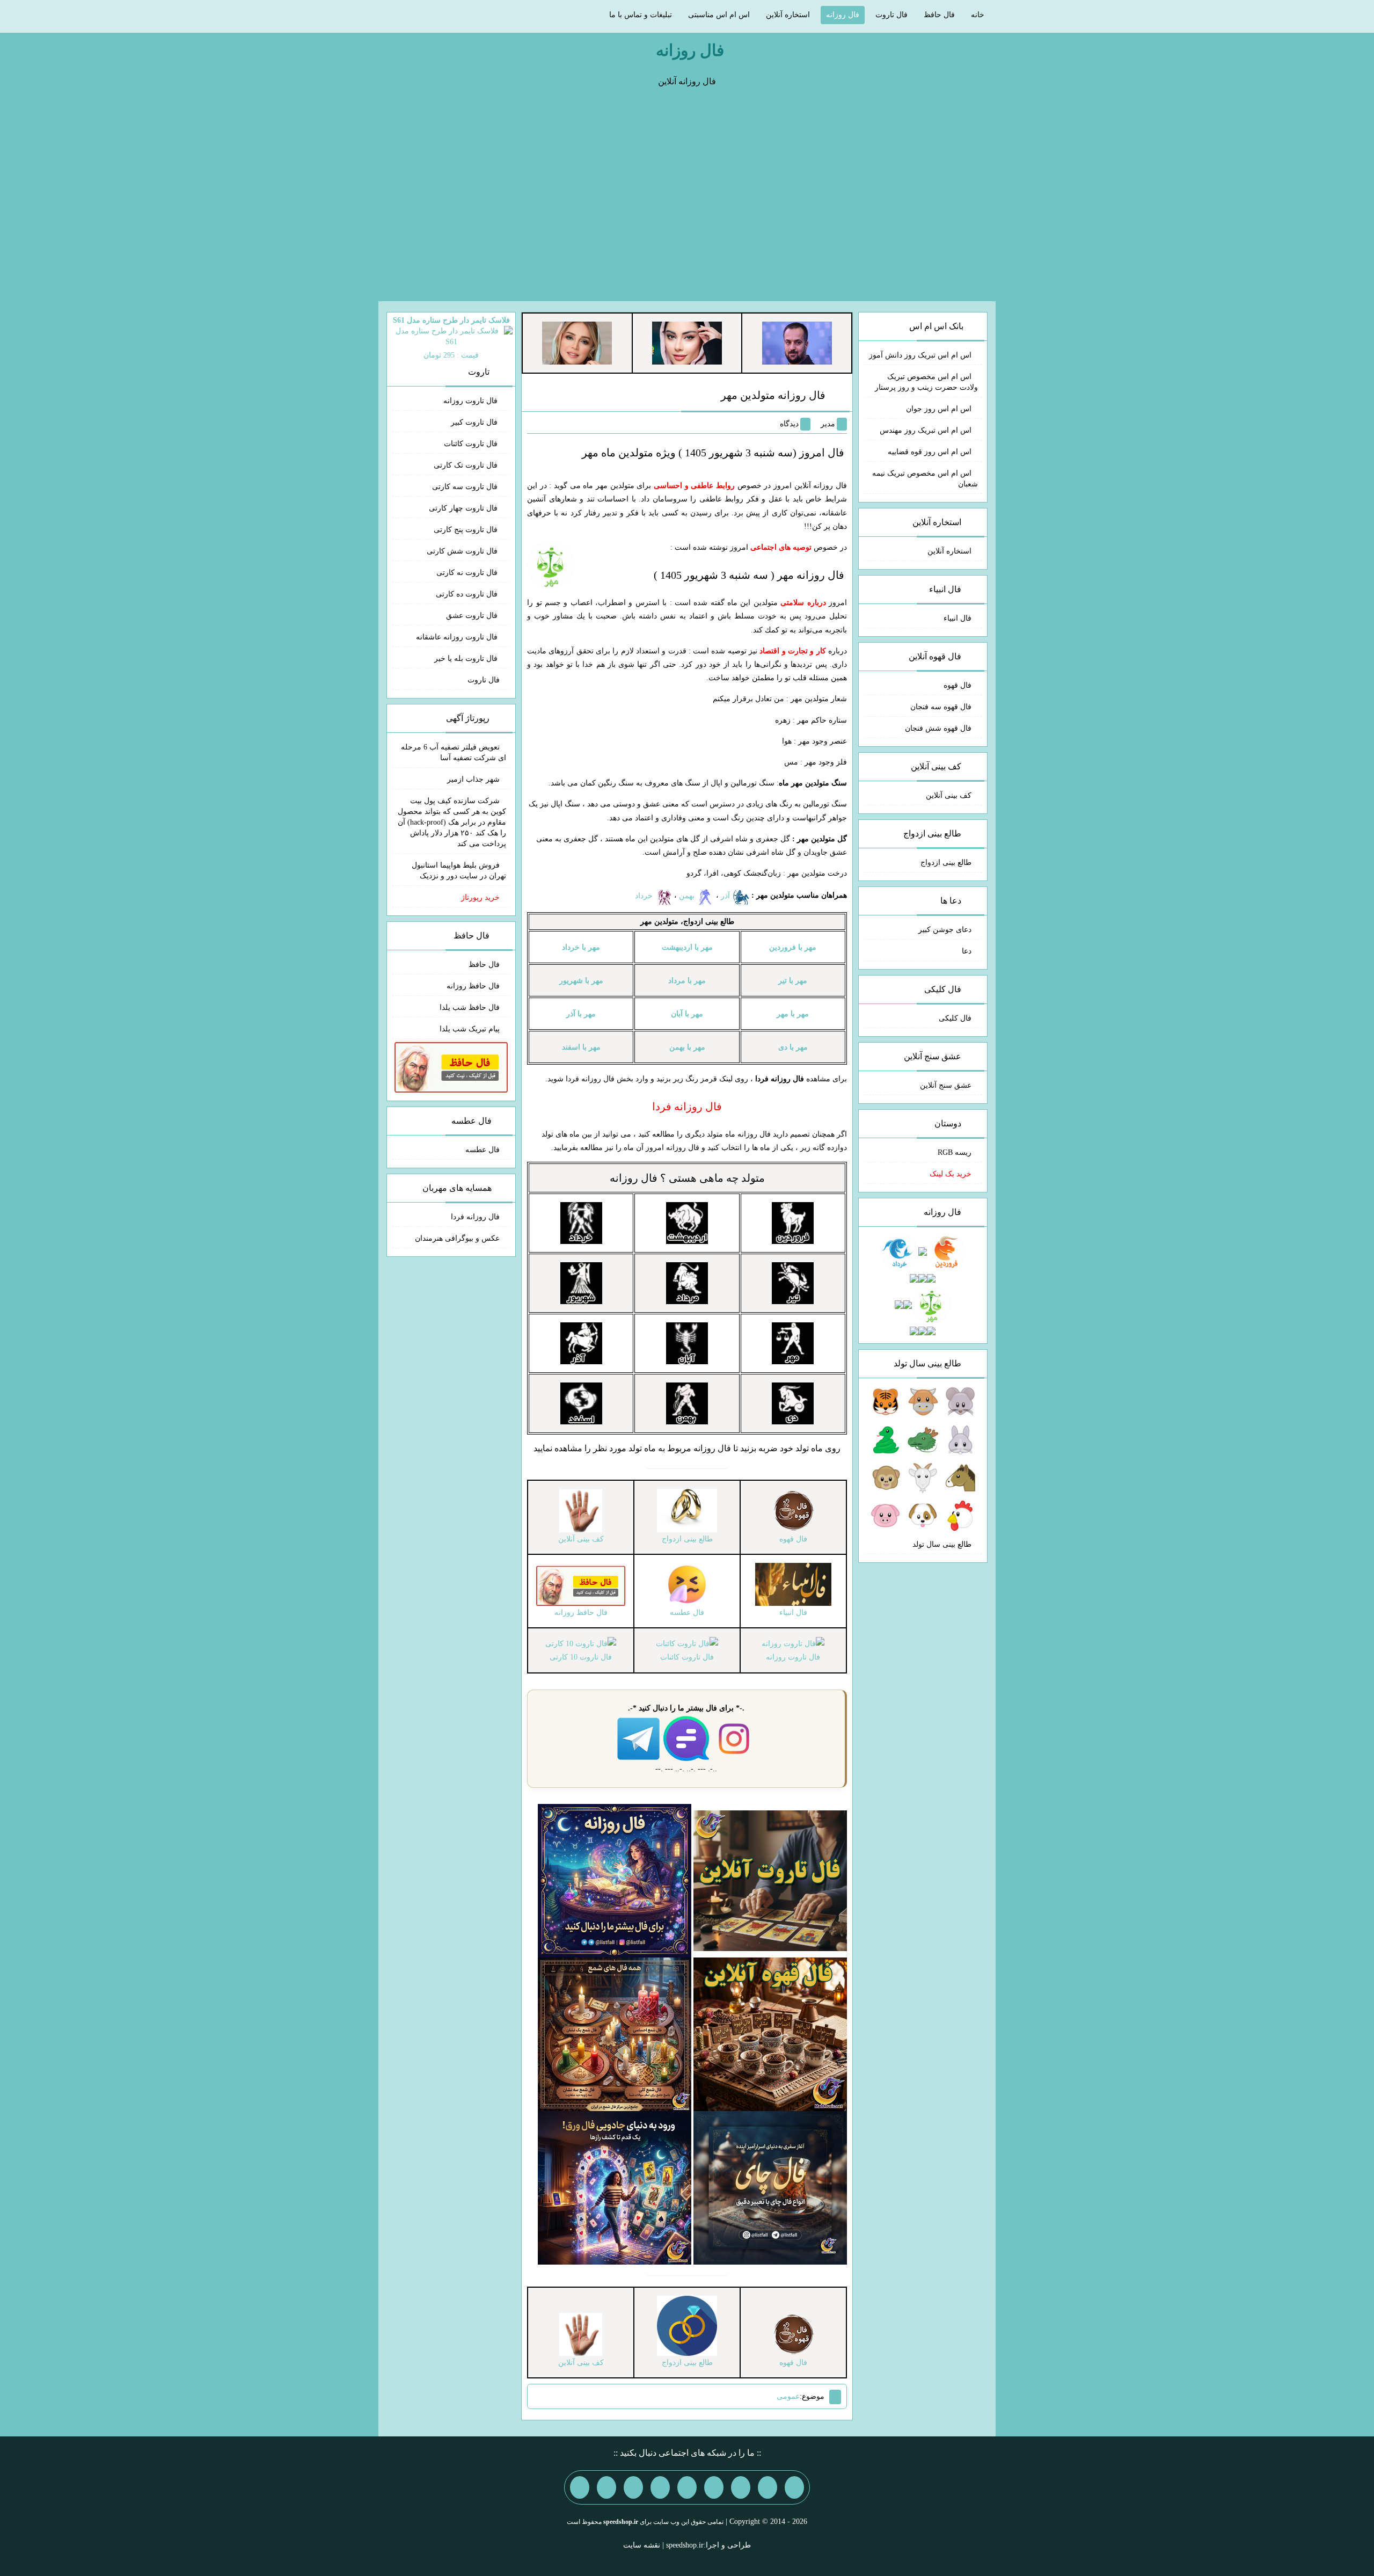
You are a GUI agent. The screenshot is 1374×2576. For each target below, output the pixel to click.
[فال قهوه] (770, 2033)
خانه (978, 15)
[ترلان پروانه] (687, 342)
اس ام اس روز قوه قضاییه (930, 452)
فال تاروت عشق (473, 616)
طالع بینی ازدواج (946, 863)
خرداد (645, 896)
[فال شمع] (615, 2033)
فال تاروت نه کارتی (468, 573)
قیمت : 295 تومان (451, 338)
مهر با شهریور (581, 981)
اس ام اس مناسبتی (719, 15)
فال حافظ (939, 15)
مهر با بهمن (687, 1047)
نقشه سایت (642, 2545)
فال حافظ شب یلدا (470, 1007)
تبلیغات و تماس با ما (641, 15)
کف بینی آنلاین (949, 795)
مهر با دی (793, 1047)
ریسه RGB (955, 1152)
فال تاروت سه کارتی (466, 487)
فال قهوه (958, 685)
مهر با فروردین (793, 947)
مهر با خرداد (581, 947)
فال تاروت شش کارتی (463, 551)
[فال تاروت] (770, 1880)
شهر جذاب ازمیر (473, 779)
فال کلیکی (955, 1018)
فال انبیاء (958, 618)
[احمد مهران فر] (797, 342)
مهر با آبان (687, 1014)
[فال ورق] (615, 2187)
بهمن (688, 896)
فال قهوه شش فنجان (938, 728)
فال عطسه (483, 1150)
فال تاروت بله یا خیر (467, 658)
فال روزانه (843, 15)
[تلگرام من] (768, 2487)
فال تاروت (891, 15)
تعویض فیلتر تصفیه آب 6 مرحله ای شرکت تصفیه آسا (454, 752)
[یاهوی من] (794, 2487)
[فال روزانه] (615, 1880)
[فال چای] (770, 2187)
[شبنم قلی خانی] (577, 342)
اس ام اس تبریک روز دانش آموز (920, 355)
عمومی (788, 2396)
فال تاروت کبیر (475, 422)
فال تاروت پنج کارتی (467, 530)
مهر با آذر (581, 1014)
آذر (726, 896)
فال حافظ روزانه (473, 986)
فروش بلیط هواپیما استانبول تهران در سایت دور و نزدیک (459, 871)
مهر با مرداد (687, 981)
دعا (967, 951)
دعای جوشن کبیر (945, 930)
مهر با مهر (793, 1014)
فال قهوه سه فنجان (941, 707)
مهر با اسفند (581, 1047)
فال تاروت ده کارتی (468, 594)
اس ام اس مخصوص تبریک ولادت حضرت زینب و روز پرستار (926, 382)
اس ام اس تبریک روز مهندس (926, 430)
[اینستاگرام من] (714, 2487)
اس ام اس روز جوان (939, 409)
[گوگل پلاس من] (633, 2487)
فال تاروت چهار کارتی (464, 508)
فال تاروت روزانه (472, 401)
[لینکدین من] (580, 2487)
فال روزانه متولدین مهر (773, 395)
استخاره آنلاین (788, 15)
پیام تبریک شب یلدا (470, 1029)
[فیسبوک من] (741, 2487)
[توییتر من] (660, 2487)
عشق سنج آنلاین (946, 1085)
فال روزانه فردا (475, 1217)
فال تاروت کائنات (472, 444)
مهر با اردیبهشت (687, 947)
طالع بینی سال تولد (942, 1544)
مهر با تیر (793, 981)
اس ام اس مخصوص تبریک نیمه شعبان (925, 479)
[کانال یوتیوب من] (606, 2487)
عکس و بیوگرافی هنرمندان (457, 1238)
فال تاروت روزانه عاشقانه (458, 637)
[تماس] (687, 2487)
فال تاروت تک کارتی (467, 465)
